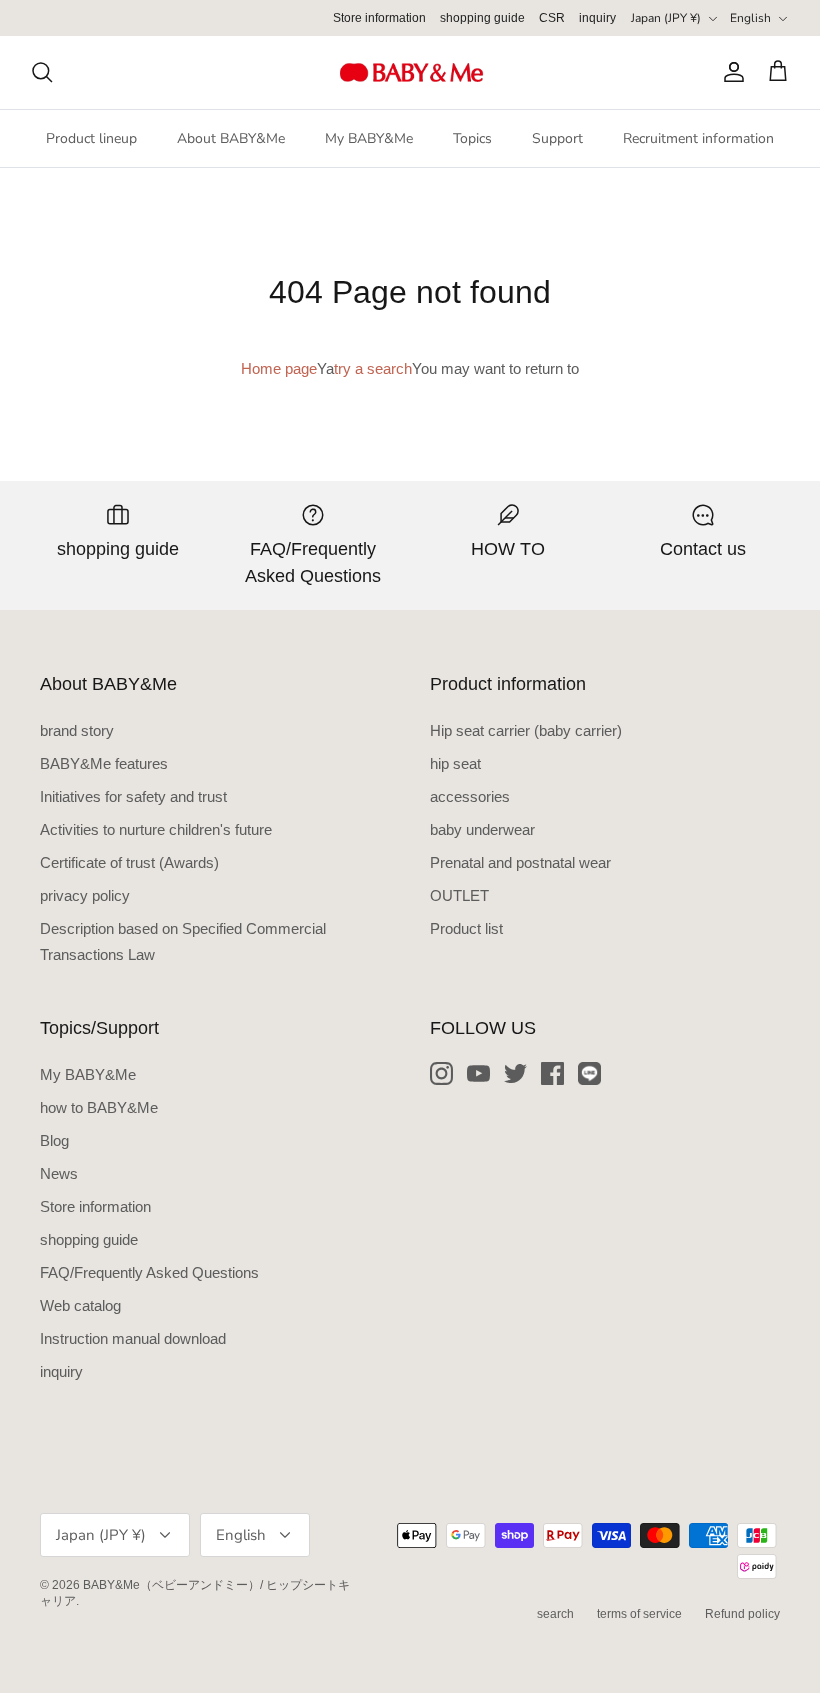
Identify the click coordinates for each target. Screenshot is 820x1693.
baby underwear (482, 829)
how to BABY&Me (99, 1107)
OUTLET (459, 895)
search (555, 1614)
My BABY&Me (369, 138)
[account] (730, 72)
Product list (466, 928)
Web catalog (80, 1305)
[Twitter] (515, 1073)
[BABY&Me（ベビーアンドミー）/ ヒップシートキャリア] (410, 72)
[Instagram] (441, 1073)
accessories (470, 796)
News (59, 1173)
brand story (77, 730)
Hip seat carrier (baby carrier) (526, 730)
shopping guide (482, 18)
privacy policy (85, 895)
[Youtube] (478, 1073)
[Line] (589, 1073)
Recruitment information (698, 138)
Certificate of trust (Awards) (129, 862)
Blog (54, 1140)
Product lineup (91, 138)
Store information (379, 18)
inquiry (597, 18)
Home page (279, 368)
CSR (552, 18)
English (750, 18)
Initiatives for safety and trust (133, 796)
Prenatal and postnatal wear (520, 862)
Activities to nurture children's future (156, 829)
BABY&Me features (104, 763)
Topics (472, 138)
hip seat (455, 763)
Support (557, 138)
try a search (373, 368)
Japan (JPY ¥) (666, 18)
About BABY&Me (231, 138)
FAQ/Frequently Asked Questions (149, 1272)
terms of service (639, 1614)
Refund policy (742, 1614)
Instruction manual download (133, 1338)
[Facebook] (552, 1073)
